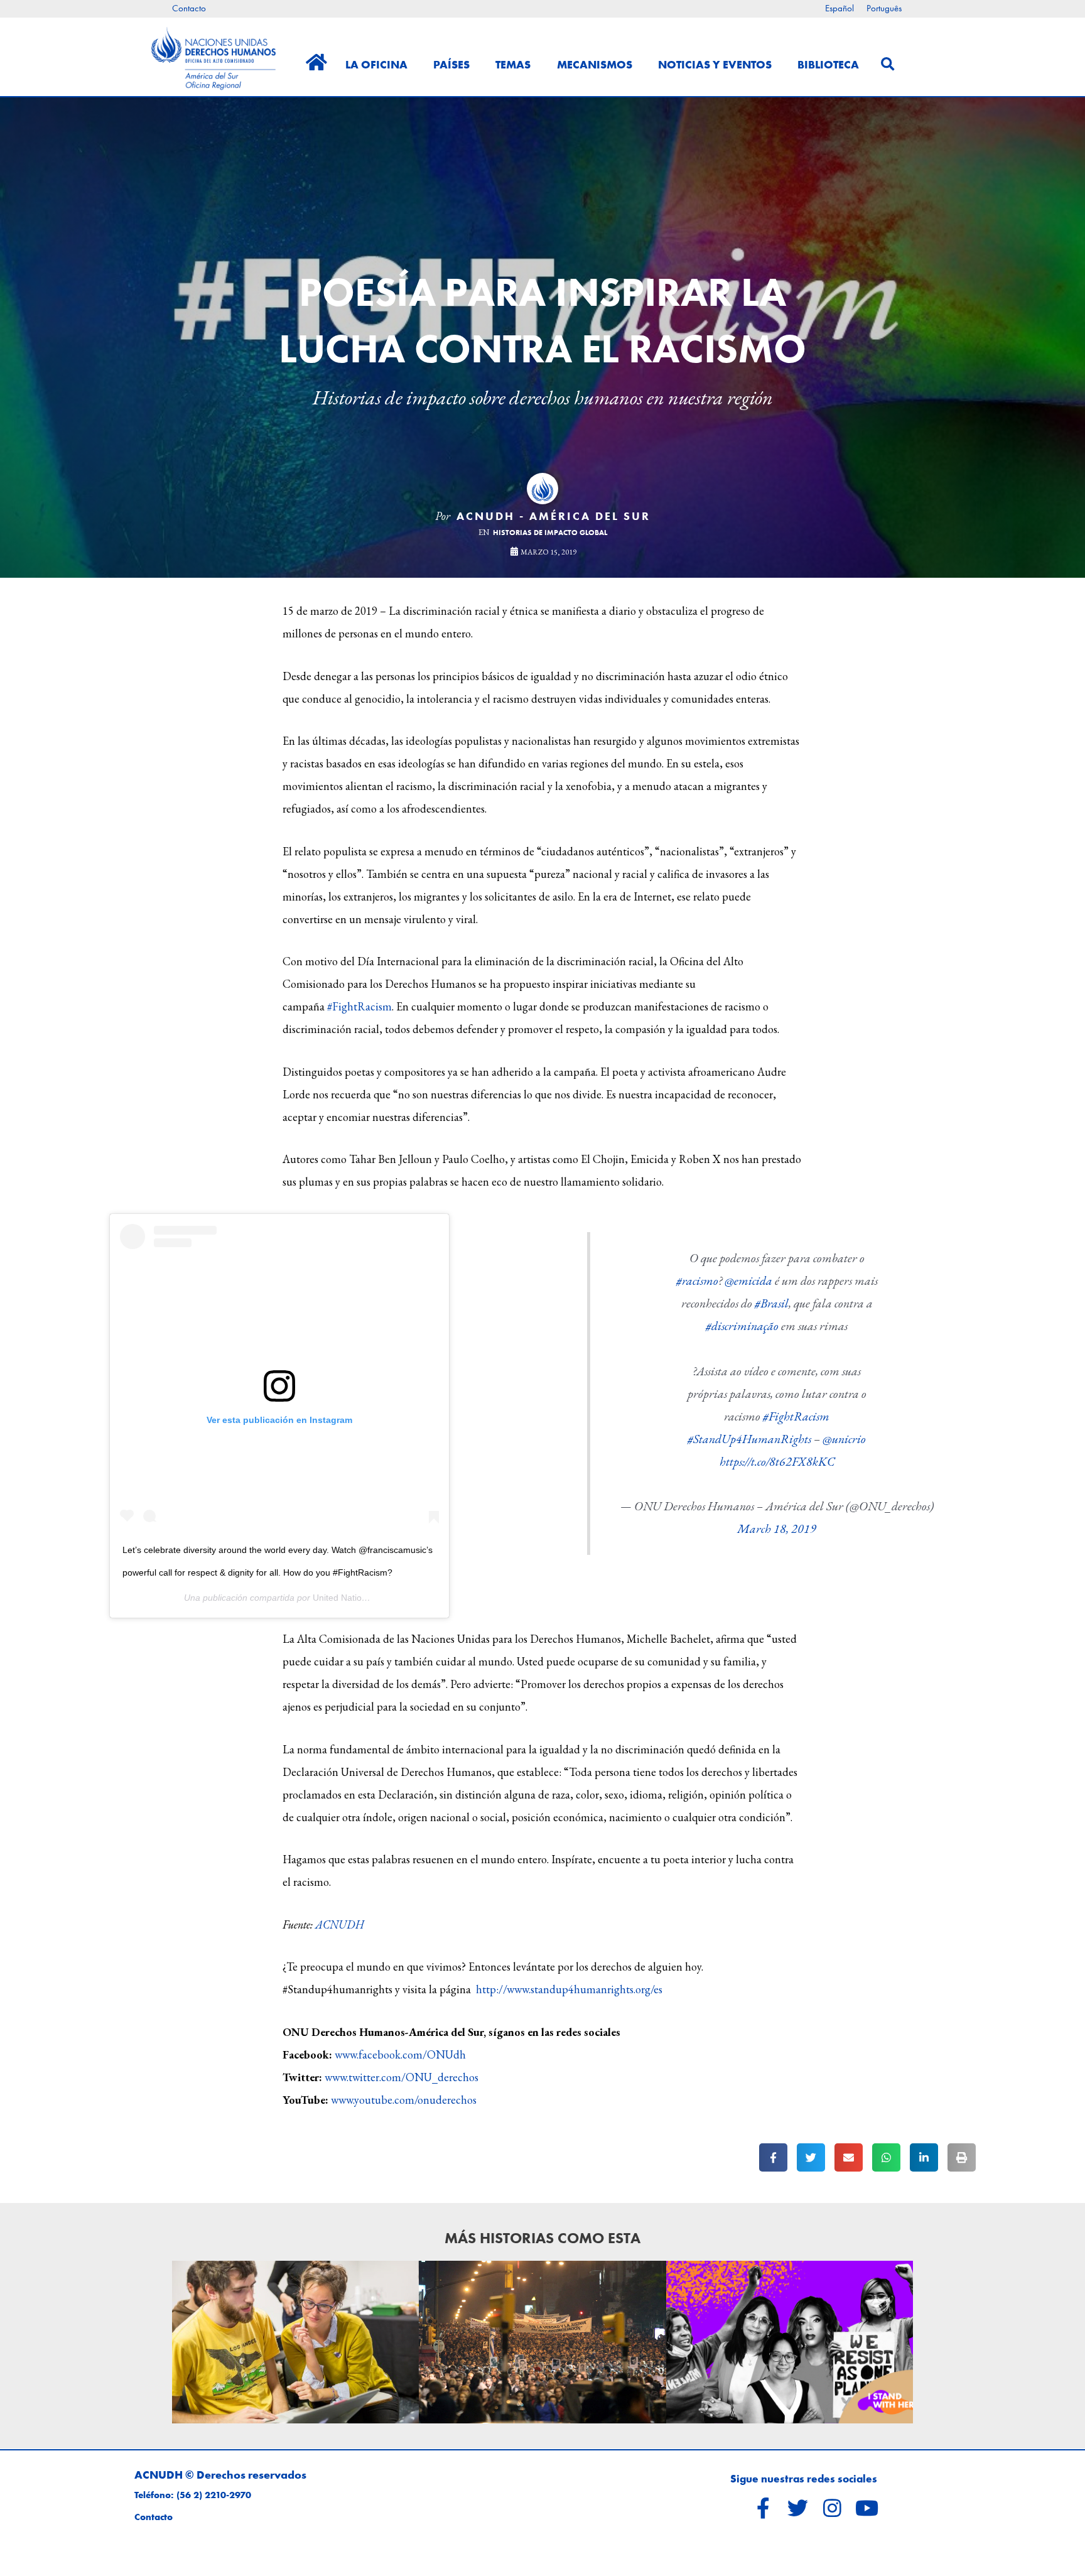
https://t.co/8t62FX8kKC (777, 1461)
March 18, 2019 (777, 1529)
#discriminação (742, 1326)
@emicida (748, 1280)
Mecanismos (595, 64)
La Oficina (376, 64)
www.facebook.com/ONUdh (400, 2054)
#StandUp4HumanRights (749, 1439)
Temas (513, 64)
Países (451, 64)
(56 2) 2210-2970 (214, 2495)
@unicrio (844, 1439)
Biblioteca (828, 64)
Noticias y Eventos (715, 64)
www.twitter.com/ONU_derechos (402, 2077)
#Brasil (772, 1303)
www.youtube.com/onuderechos (404, 2100)
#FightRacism (359, 1006)
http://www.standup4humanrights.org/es (569, 1989)
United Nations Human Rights (371, 1598)
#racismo (697, 1280)
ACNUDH (340, 1924)
